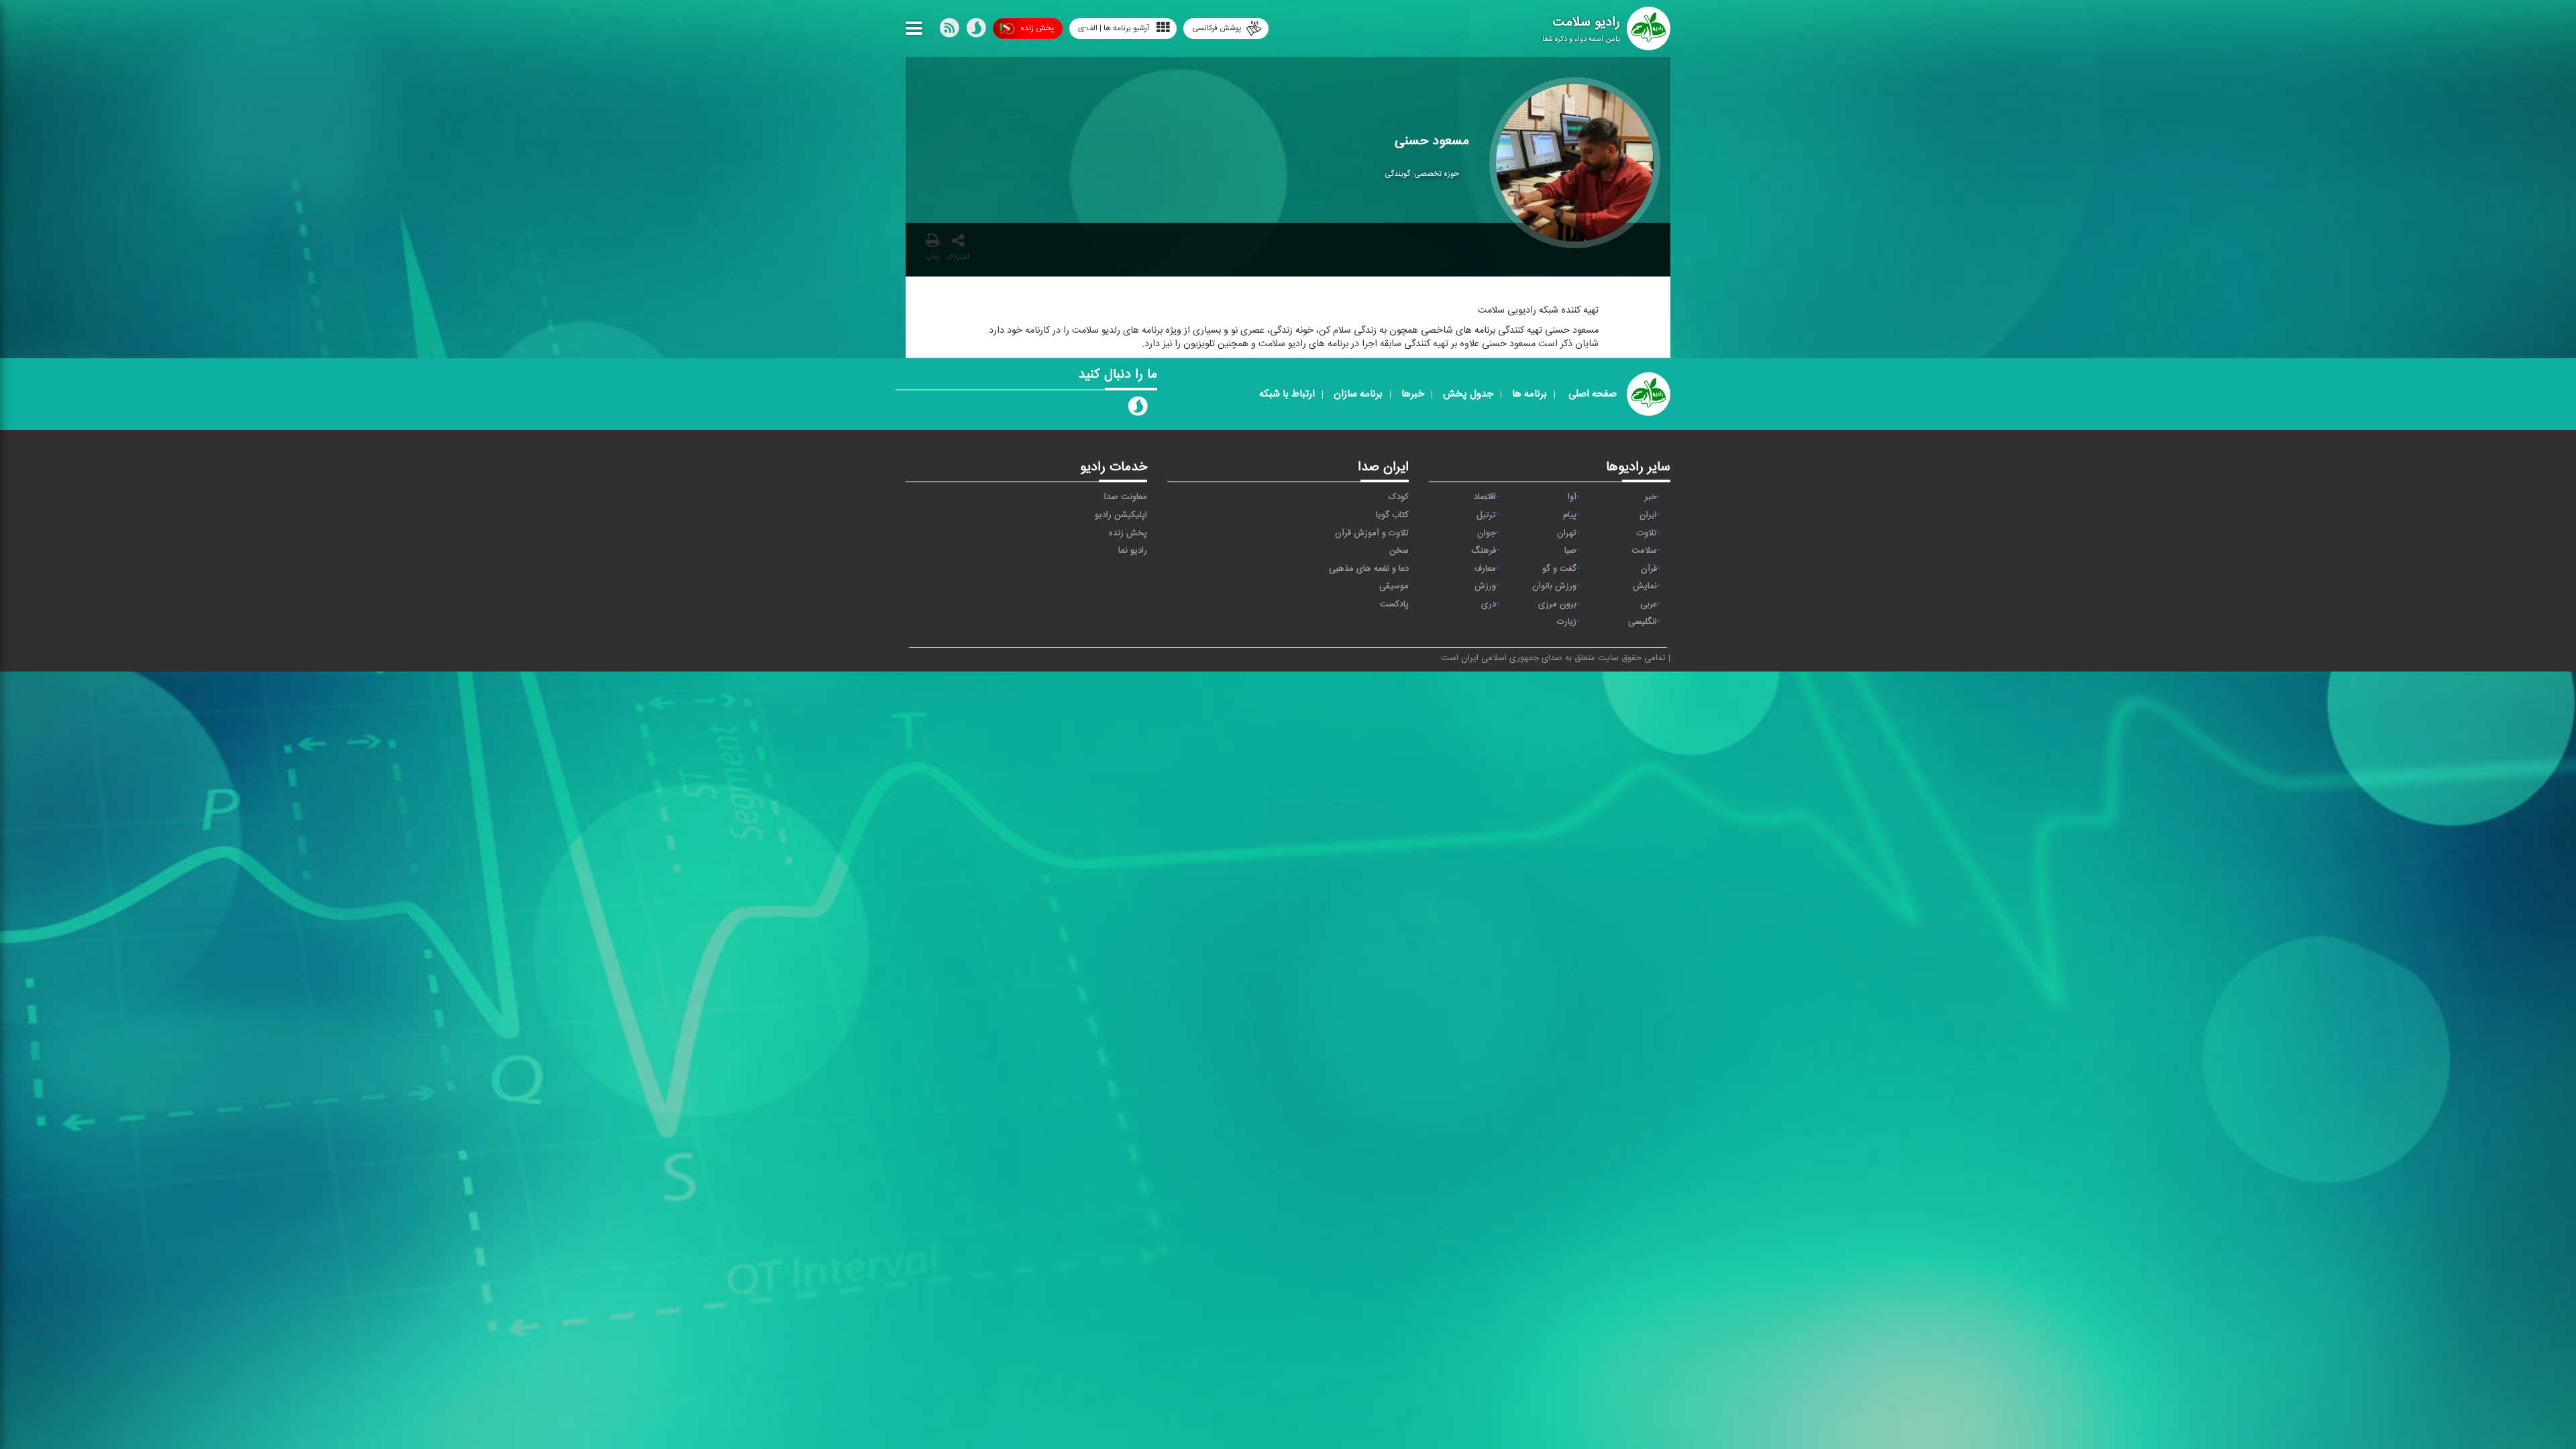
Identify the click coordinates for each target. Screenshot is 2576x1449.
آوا (1572, 497)
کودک (1399, 497)
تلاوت (1647, 533)
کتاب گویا (1392, 515)
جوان (1487, 533)
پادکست (1394, 604)
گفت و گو (1559, 569)
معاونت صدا (1126, 497)
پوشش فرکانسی (1217, 28)
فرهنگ (1484, 551)
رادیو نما (1133, 551)
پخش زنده (1037, 28)
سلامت (1644, 551)
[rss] (949, 31)
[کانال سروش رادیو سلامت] (1138, 409)
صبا (1570, 551)
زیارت (1567, 622)
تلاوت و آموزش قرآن (1372, 533)
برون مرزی (1557, 604)
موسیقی (1394, 586)
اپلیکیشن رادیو (1121, 515)
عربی (1649, 604)
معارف (1485, 569)
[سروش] (976, 31)
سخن (1399, 551)
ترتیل (1486, 515)
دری (1489, 604)
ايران (1648, 515)
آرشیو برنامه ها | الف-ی (1114, 28)
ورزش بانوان (1554, 586)
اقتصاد (1485, 497)
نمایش (1645, 586)
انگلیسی (1643, 622)
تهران (1567, 533)
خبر (1651, 497)
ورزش (1485, 586)
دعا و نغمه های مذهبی (1369, 569)
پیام (1570, 515)
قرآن (1649, 569)
